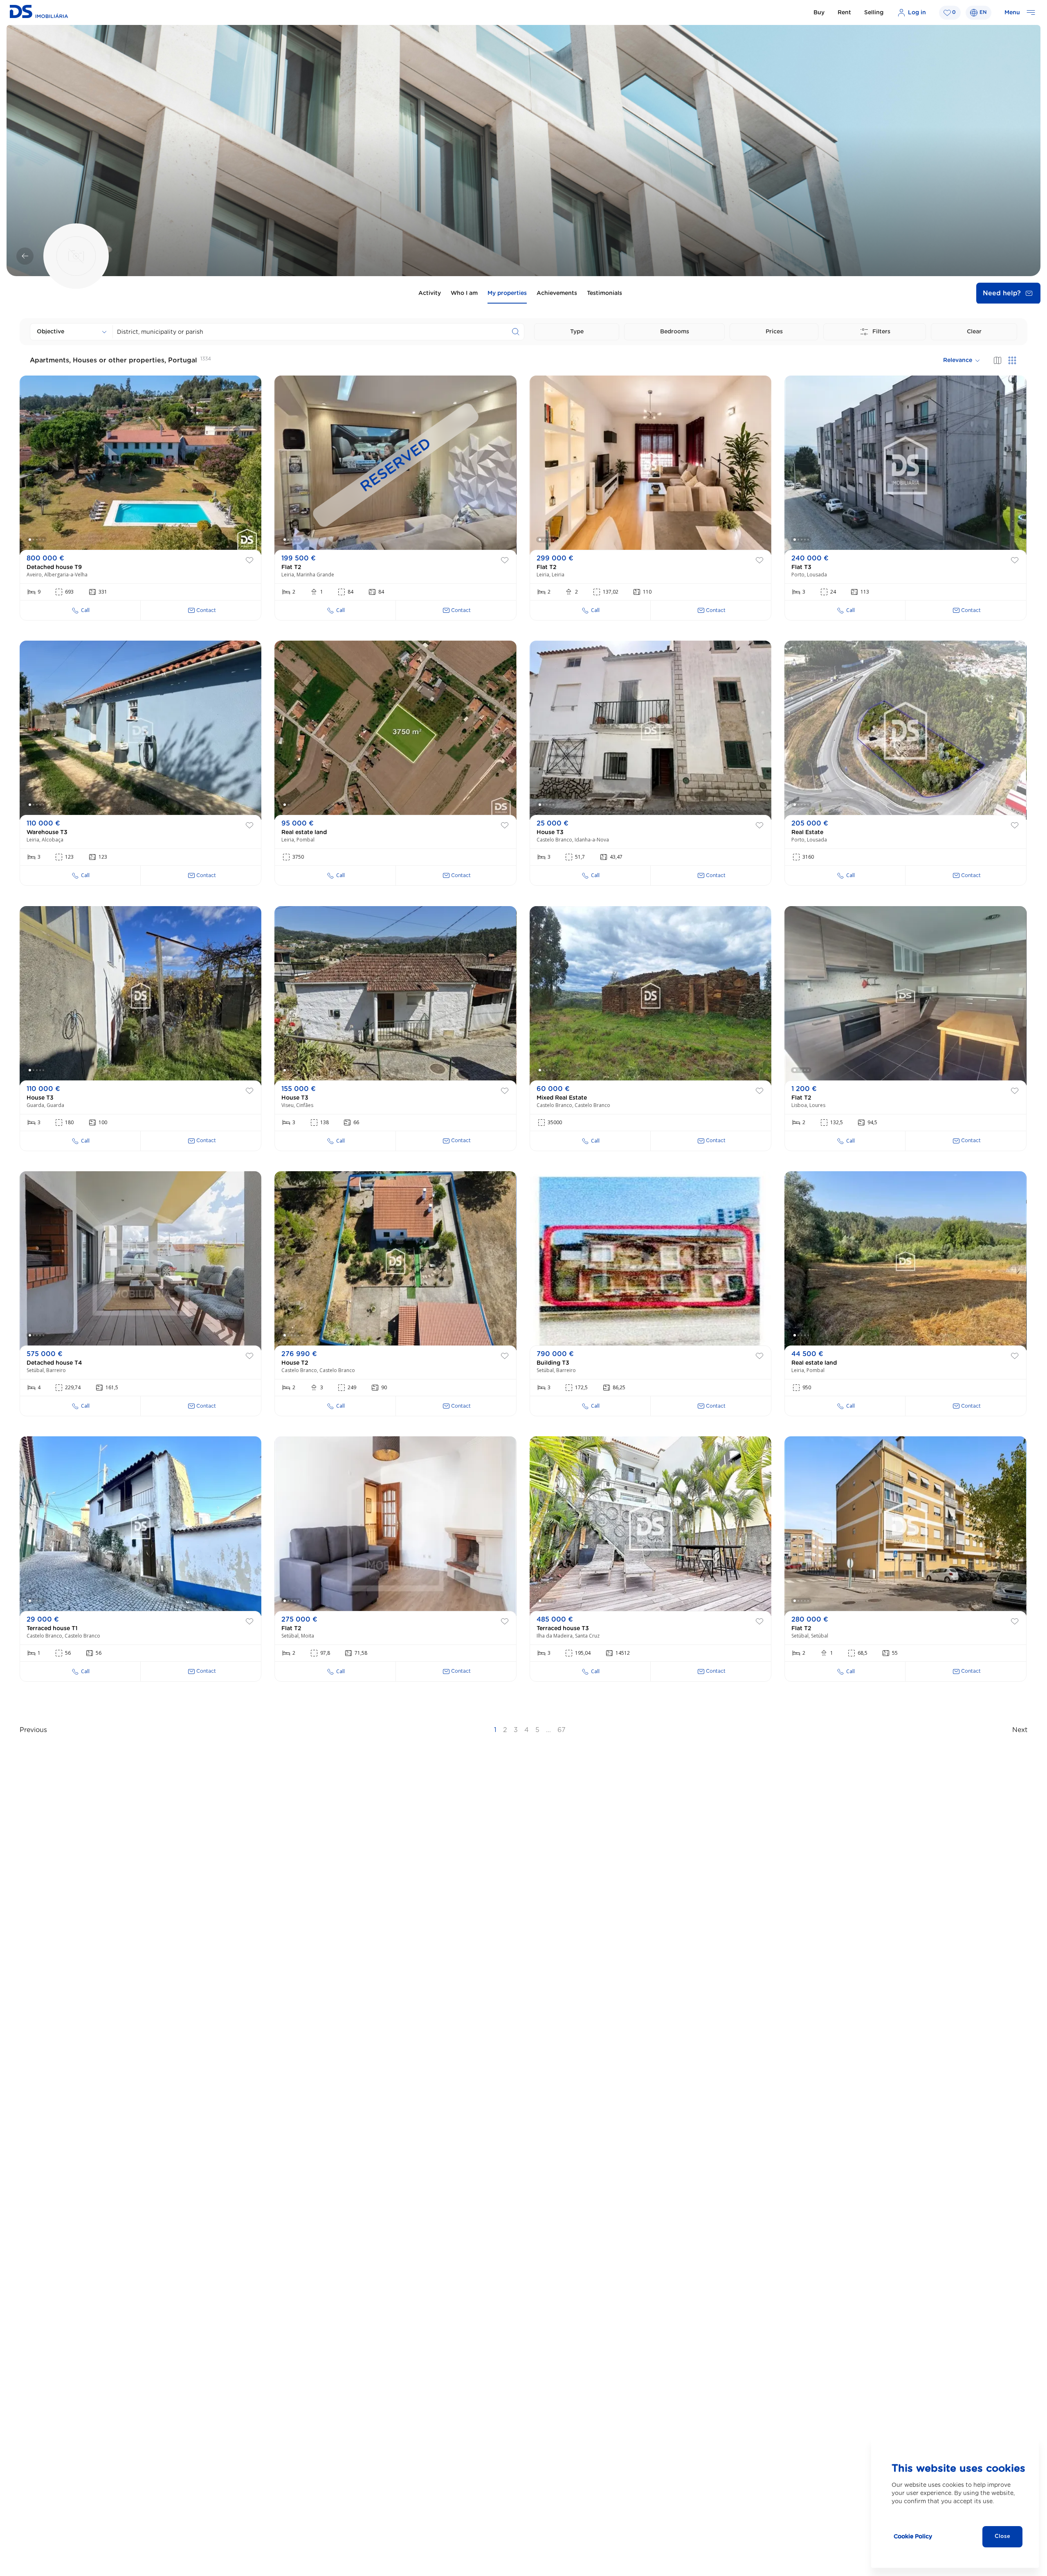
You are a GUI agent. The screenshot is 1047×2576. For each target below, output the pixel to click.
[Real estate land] (395, 730)
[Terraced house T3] (650, 1526)
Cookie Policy (913, 2537)
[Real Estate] (905, 730)
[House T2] (395, 1261)
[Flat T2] (395, 465)
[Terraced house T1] (140, 1526)
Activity (430, 293)
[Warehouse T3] (140, 730)
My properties (507, 293)
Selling (874, 13)
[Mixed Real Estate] (650, 996)
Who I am (464, 293)
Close (1002, 2537)
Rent (844, 13)
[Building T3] (650, 1261)
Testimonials (604, 293)
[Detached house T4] (140, 1261)
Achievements (557, 293)
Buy (819, 13)
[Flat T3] (905, 465)
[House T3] (650, 730)
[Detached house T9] (140, 465)
